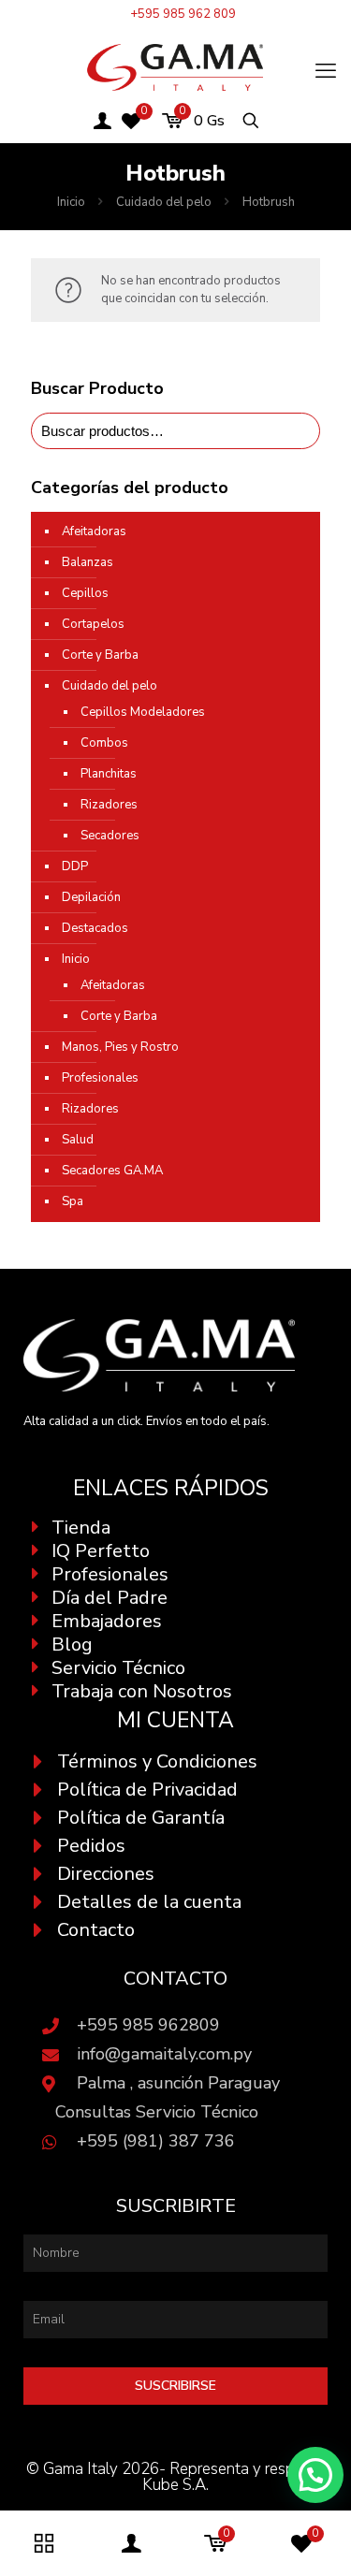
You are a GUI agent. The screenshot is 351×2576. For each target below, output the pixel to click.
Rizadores (109, 805)
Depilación (91, 897)
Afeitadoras (94, 531)
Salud (78, 1140)
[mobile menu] (326, 71)
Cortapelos (93, 624)
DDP (75, 866)
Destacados (95, 928)
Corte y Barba (100, 655)
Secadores (110, 836)
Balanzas (88, 562)
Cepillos (85, 593)
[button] (315, 2475)
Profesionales (100, 1078)
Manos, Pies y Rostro (120, 1047)
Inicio (71, 202)
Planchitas (109, 774)
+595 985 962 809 (183, 14)
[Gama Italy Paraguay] (175, 66)
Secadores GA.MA (112, 1171)
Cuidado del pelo (164, 202)
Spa (73, 1201)
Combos (104, 743)
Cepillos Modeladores (143, 712)
